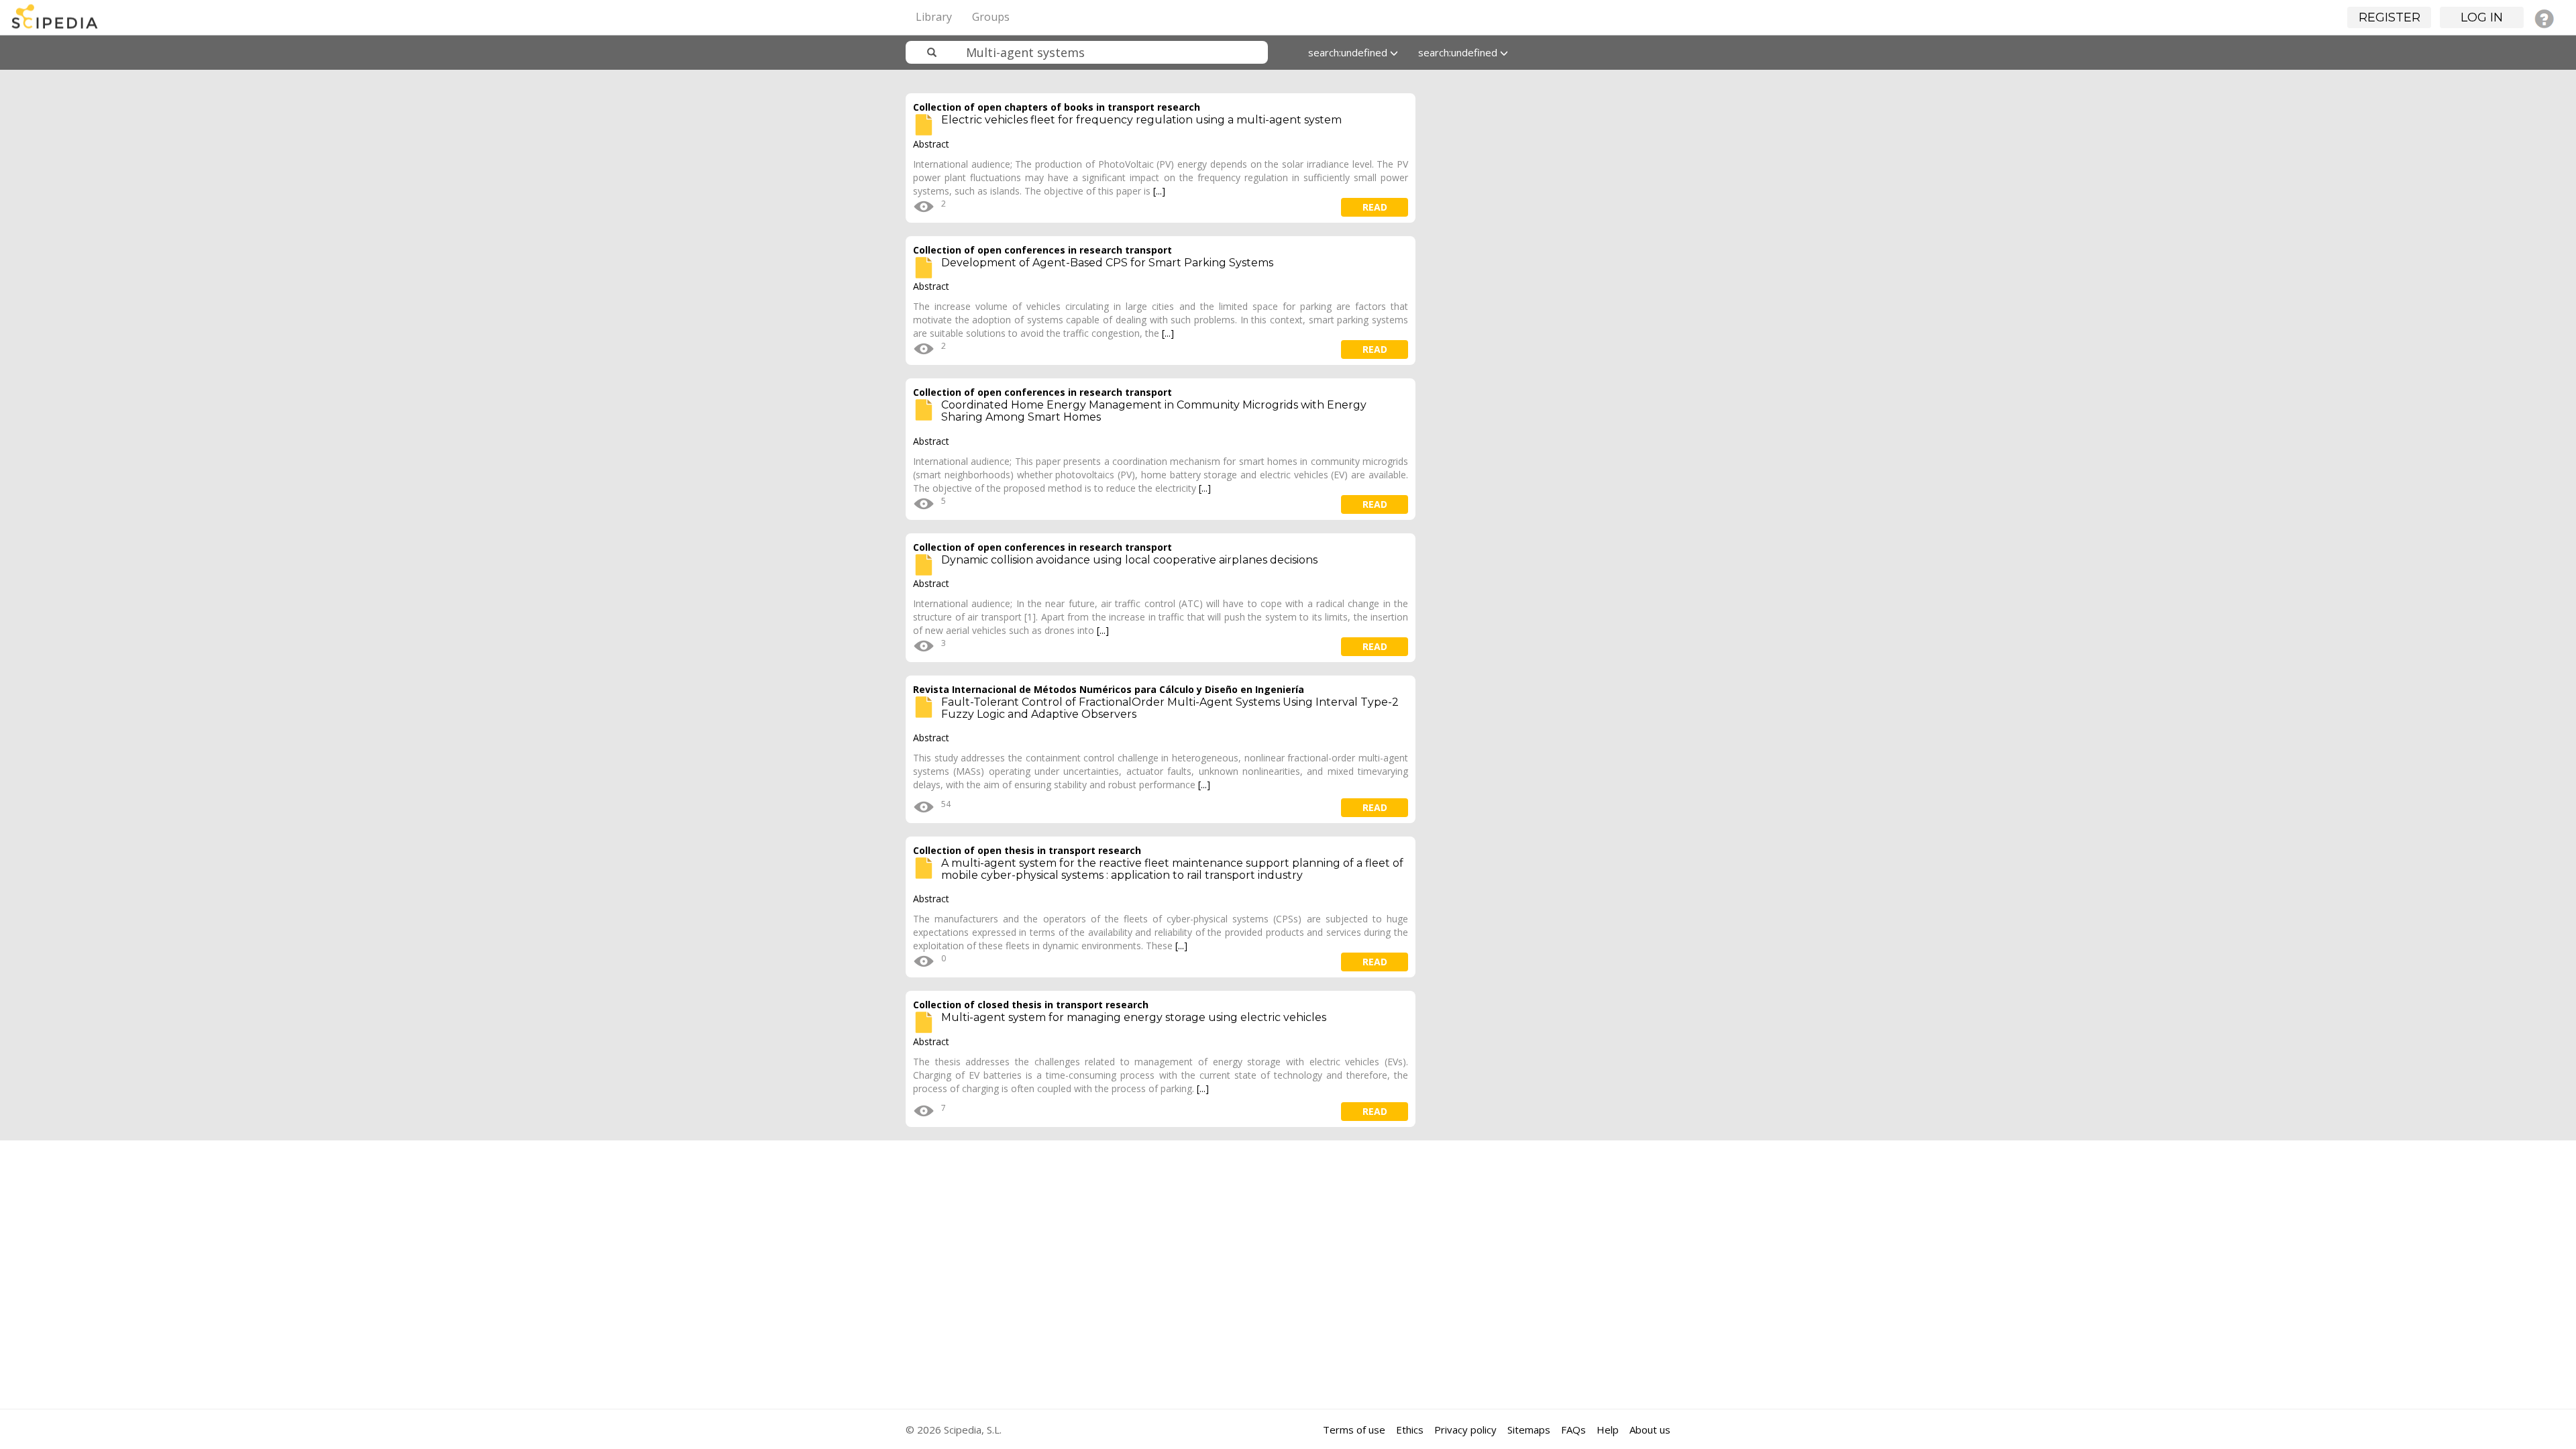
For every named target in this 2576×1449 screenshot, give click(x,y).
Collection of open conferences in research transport (1042, 250)
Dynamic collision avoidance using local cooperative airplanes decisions (1129, 560)
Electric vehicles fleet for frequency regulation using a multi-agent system (1141, 120)
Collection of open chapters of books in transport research (1057, 107)
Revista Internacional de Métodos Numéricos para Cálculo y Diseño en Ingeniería (1109, 689)
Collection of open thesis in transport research (1027, 850)
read (1375, 207)
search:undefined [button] (1349, 52)
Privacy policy (1465, 1430)
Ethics (1410, 1430)
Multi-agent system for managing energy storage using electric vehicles (1134, 1017)
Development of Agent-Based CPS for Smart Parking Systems (1107, 263)
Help (1608, 1430)
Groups (991, 17)
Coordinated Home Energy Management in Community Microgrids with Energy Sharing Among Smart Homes (1154, 411)
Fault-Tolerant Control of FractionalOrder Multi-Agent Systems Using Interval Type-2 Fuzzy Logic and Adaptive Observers (1170, 708)
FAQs (1573, 1430)
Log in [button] (2482, 17)
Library (934, 17)
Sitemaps (1529, 1430)
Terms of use (1354, 1430)
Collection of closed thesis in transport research (1031, 1005)
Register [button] (2390, 17)
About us (1650, 1430)
